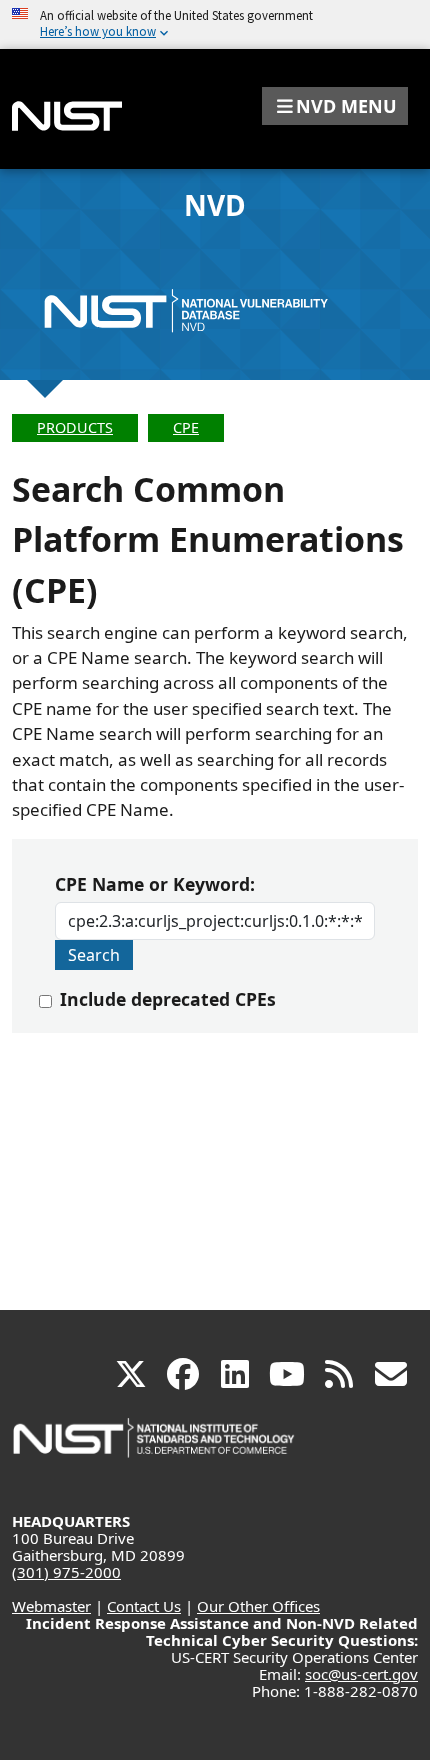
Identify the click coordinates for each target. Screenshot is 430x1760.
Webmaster (51, 1606)
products (75, 427)
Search (94, 955)
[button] (335, 106)
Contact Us (144, 1606)
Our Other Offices (258, 1606)
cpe (186, 427)
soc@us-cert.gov (361, 1674)
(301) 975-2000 (66, 1572)
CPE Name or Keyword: (155, 884)
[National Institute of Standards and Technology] (155, 1447)
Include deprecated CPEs (168, 999)
